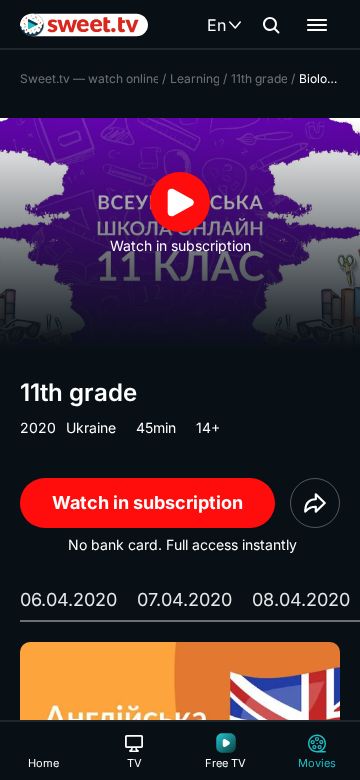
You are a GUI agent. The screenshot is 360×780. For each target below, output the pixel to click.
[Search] (271, 25)
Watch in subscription (147, 502)
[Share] (315, 503)
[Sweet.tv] (84, 25)
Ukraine (91, 427)
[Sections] (317, 25)
